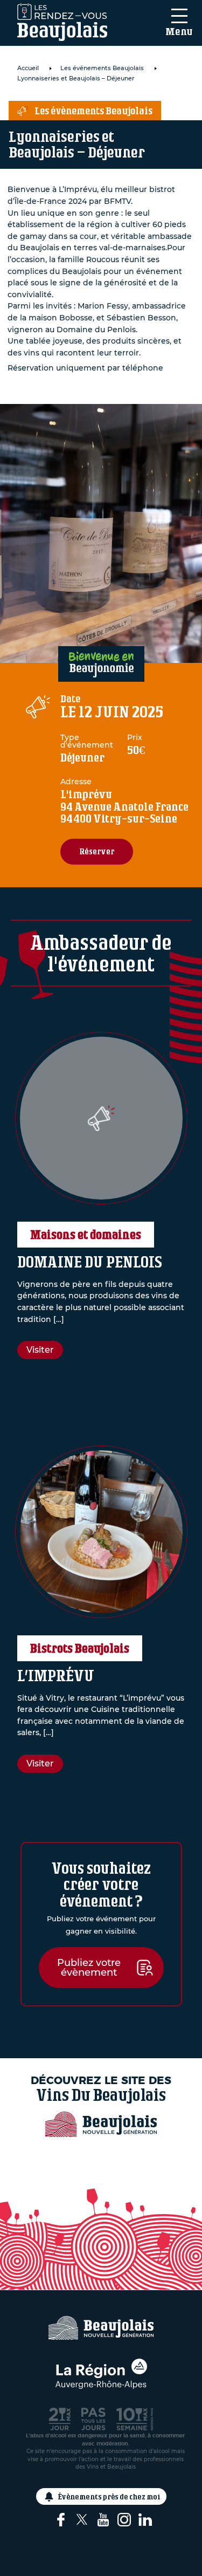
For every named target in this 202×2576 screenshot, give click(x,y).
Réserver (97, 851)
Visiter (40, 1350)
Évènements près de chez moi (109, 2496)
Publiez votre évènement (89, 1968)
